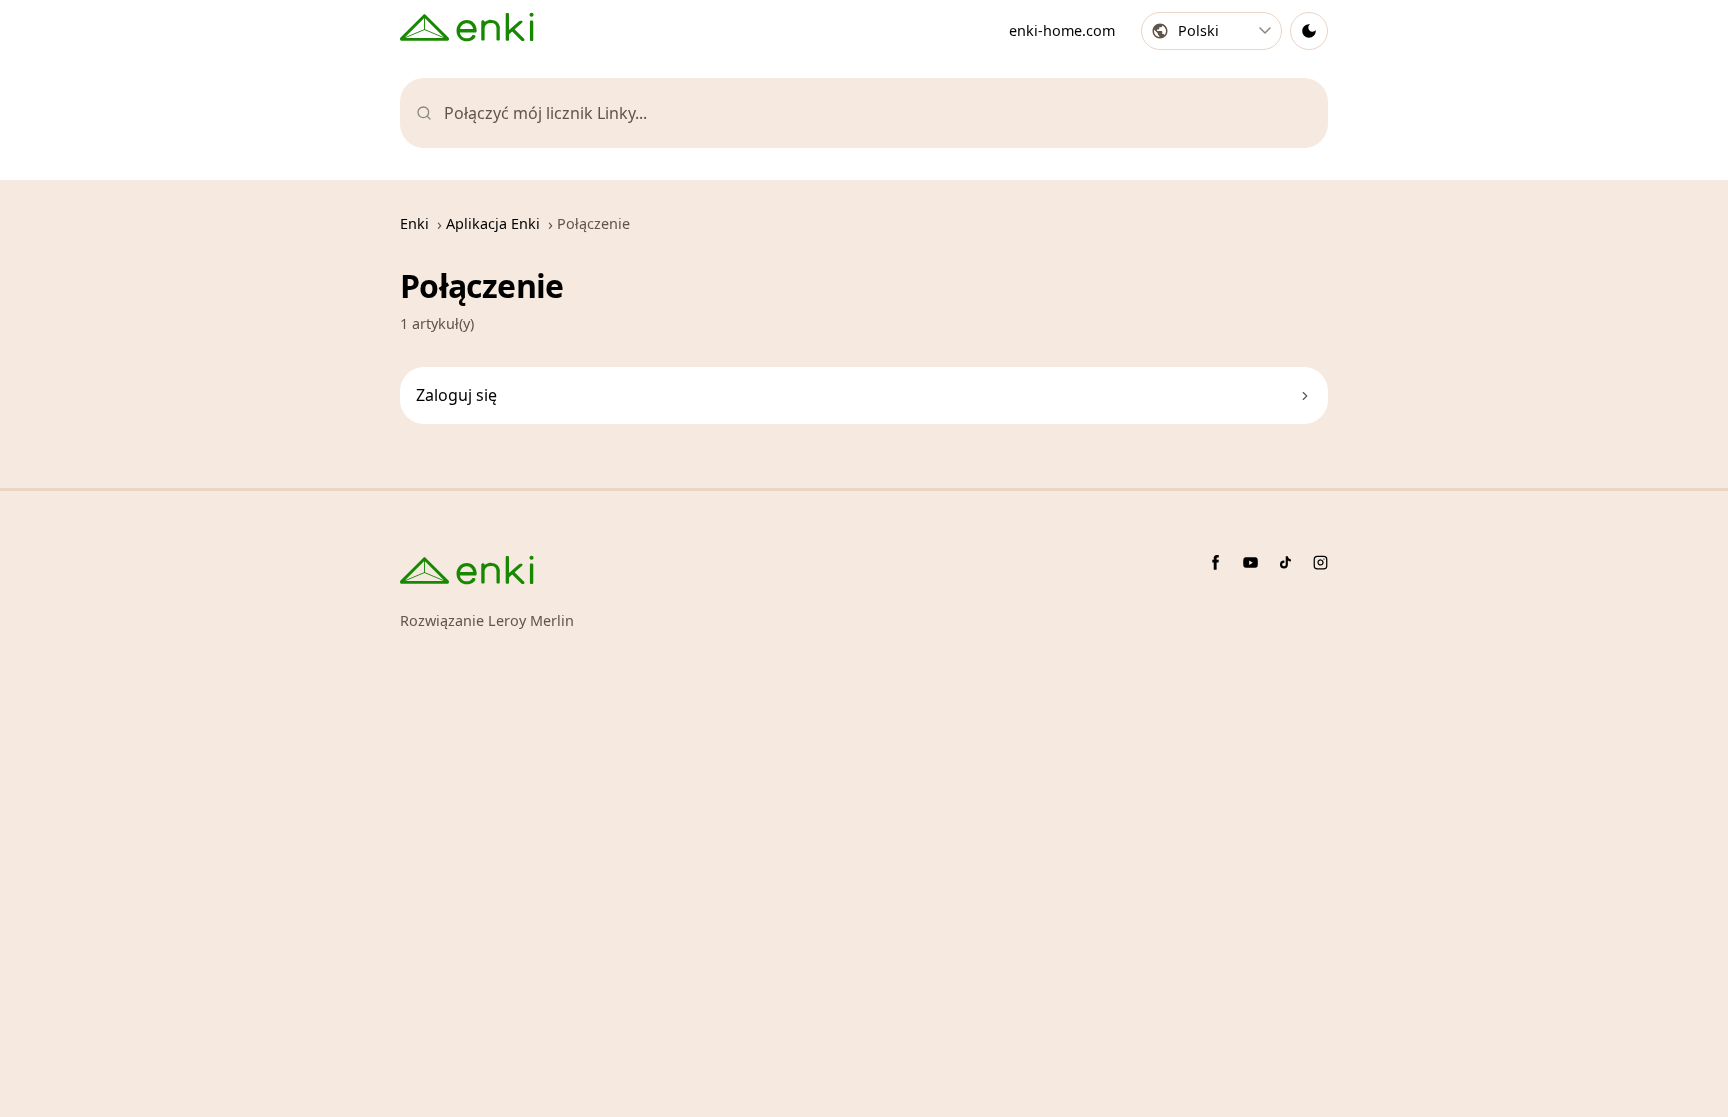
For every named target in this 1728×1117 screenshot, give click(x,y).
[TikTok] (1285, 562)
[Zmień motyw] (1309, 31)
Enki (414, 223)
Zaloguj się (456, 395)
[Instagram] (1320, 562)
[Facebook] (1215, 562)
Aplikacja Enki (493, 223)
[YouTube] (1250, 562)
